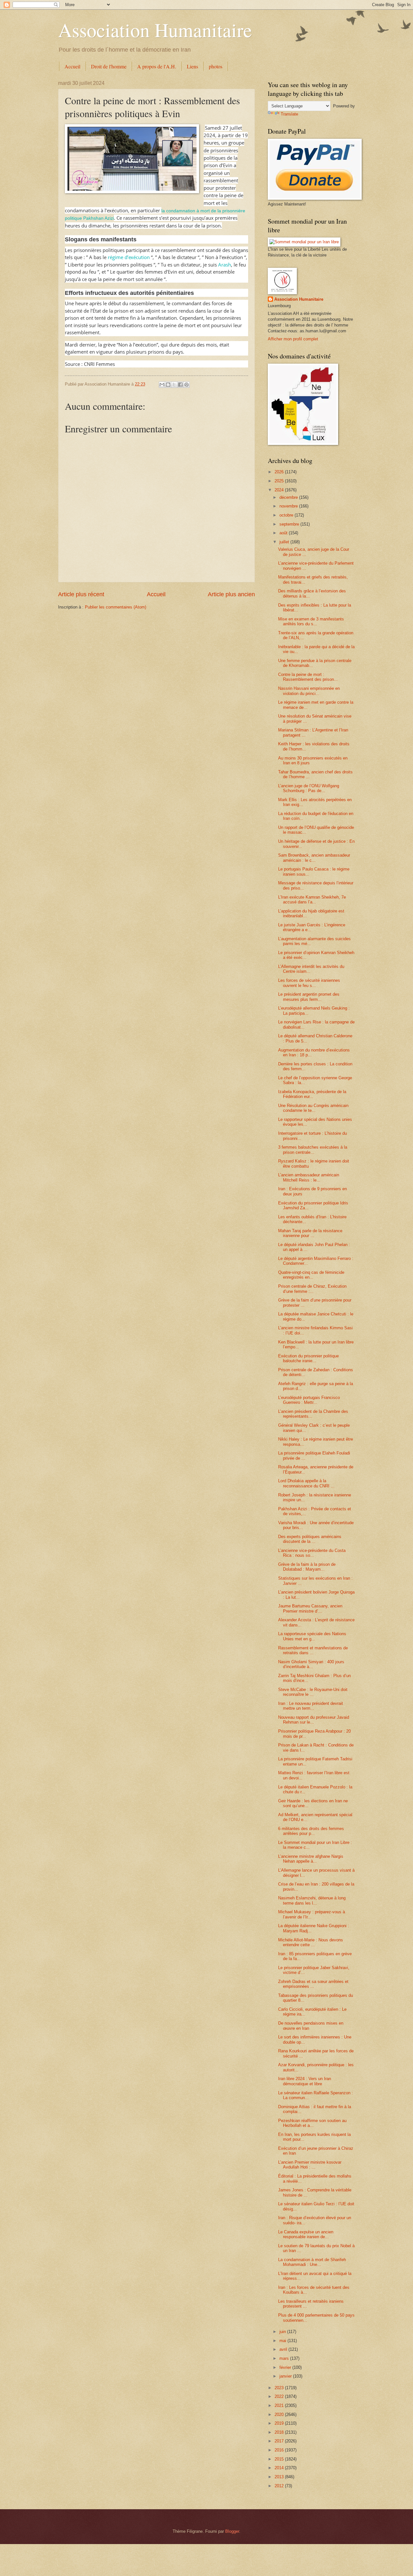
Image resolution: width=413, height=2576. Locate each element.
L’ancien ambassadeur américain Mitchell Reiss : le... (309, 1177)
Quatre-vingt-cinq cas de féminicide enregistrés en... (311, 1275)
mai (283, 2341)
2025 (280, 481)
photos (216, 66)
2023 (280, 2388)
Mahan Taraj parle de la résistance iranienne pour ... (310, 1233)
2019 (280, 2423)
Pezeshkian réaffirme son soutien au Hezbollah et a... (312, 2123)
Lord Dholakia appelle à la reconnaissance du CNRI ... (306, 1483)
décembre (289, 497)
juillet (285, 542)
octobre (287, 515)
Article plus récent (81, 594)
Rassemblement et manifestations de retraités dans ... (313, 1650)
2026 (280, 472)
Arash (225, 265)
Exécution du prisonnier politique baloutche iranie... (308, 1358)
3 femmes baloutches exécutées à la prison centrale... (313, 1150)
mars (285, 2358)
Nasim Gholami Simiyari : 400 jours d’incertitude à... (311, 1664)
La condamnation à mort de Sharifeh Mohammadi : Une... (312, 2262)
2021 (280, 2405)
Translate (289, 114)
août (284, 533)
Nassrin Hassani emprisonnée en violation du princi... (309, 691)
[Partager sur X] (174, 385)
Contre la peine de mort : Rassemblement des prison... (308, 677)
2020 (280, 2415)
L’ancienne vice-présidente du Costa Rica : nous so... (312, 1553)
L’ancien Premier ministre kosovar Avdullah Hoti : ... (310, 2165)
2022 (280, 2396)
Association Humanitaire (155, 30)
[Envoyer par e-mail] (162, 385)
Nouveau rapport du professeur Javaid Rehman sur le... (314, 1720)
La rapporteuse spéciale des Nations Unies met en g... (312, 1636)
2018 (280, 2432)
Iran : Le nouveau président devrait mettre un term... (311, 1706)
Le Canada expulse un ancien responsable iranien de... (306, 2234)
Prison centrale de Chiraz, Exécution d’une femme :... (312, 1289)
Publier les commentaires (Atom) (116, 607)
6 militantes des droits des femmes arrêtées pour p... (311, 1831)
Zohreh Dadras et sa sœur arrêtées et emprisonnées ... (313, 1984)
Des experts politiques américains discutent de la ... (310, 1539)
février (286, 2367)
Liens (192, 66)
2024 (280, 490)
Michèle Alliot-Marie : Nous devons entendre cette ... (311, 1942)
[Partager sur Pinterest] (186, 385)
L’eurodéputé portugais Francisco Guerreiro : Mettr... (309, 1400)
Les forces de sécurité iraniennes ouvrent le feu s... (309, 983)
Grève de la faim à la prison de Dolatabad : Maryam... (307, 1567)
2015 (280, 2459)
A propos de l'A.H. (157, 66)
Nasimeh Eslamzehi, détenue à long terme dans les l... (312, 1900)
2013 (280, 2477)
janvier (286, 2376)
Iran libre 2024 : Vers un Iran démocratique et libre (305, 2081)
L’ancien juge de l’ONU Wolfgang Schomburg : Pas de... (309, 788)
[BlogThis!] (168, 385)
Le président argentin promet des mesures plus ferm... (309, 997)
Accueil (72, 66)
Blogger (232, 2531)
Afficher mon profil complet (293, 339)
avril (284, 2349)
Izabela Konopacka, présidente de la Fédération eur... (312, 1094)
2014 (280, 2468)
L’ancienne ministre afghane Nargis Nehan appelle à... (311, 1859)
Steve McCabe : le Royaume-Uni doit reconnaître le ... (313, 1692)
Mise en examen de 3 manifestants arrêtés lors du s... (311, 621)
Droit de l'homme (109, 66)
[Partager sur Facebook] (180, 385)
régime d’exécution (129, 257)
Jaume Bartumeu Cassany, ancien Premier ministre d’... (310, 1608)
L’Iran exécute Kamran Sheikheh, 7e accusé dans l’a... (312, 900)
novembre (289, 506)
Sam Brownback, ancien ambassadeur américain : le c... (314, 858)
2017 (280, 2441)
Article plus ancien (231, 594)
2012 (280, 2486)
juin (283, 2332)
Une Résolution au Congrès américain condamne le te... (313, 1108)
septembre (290, 524)
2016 (280, 2450)
